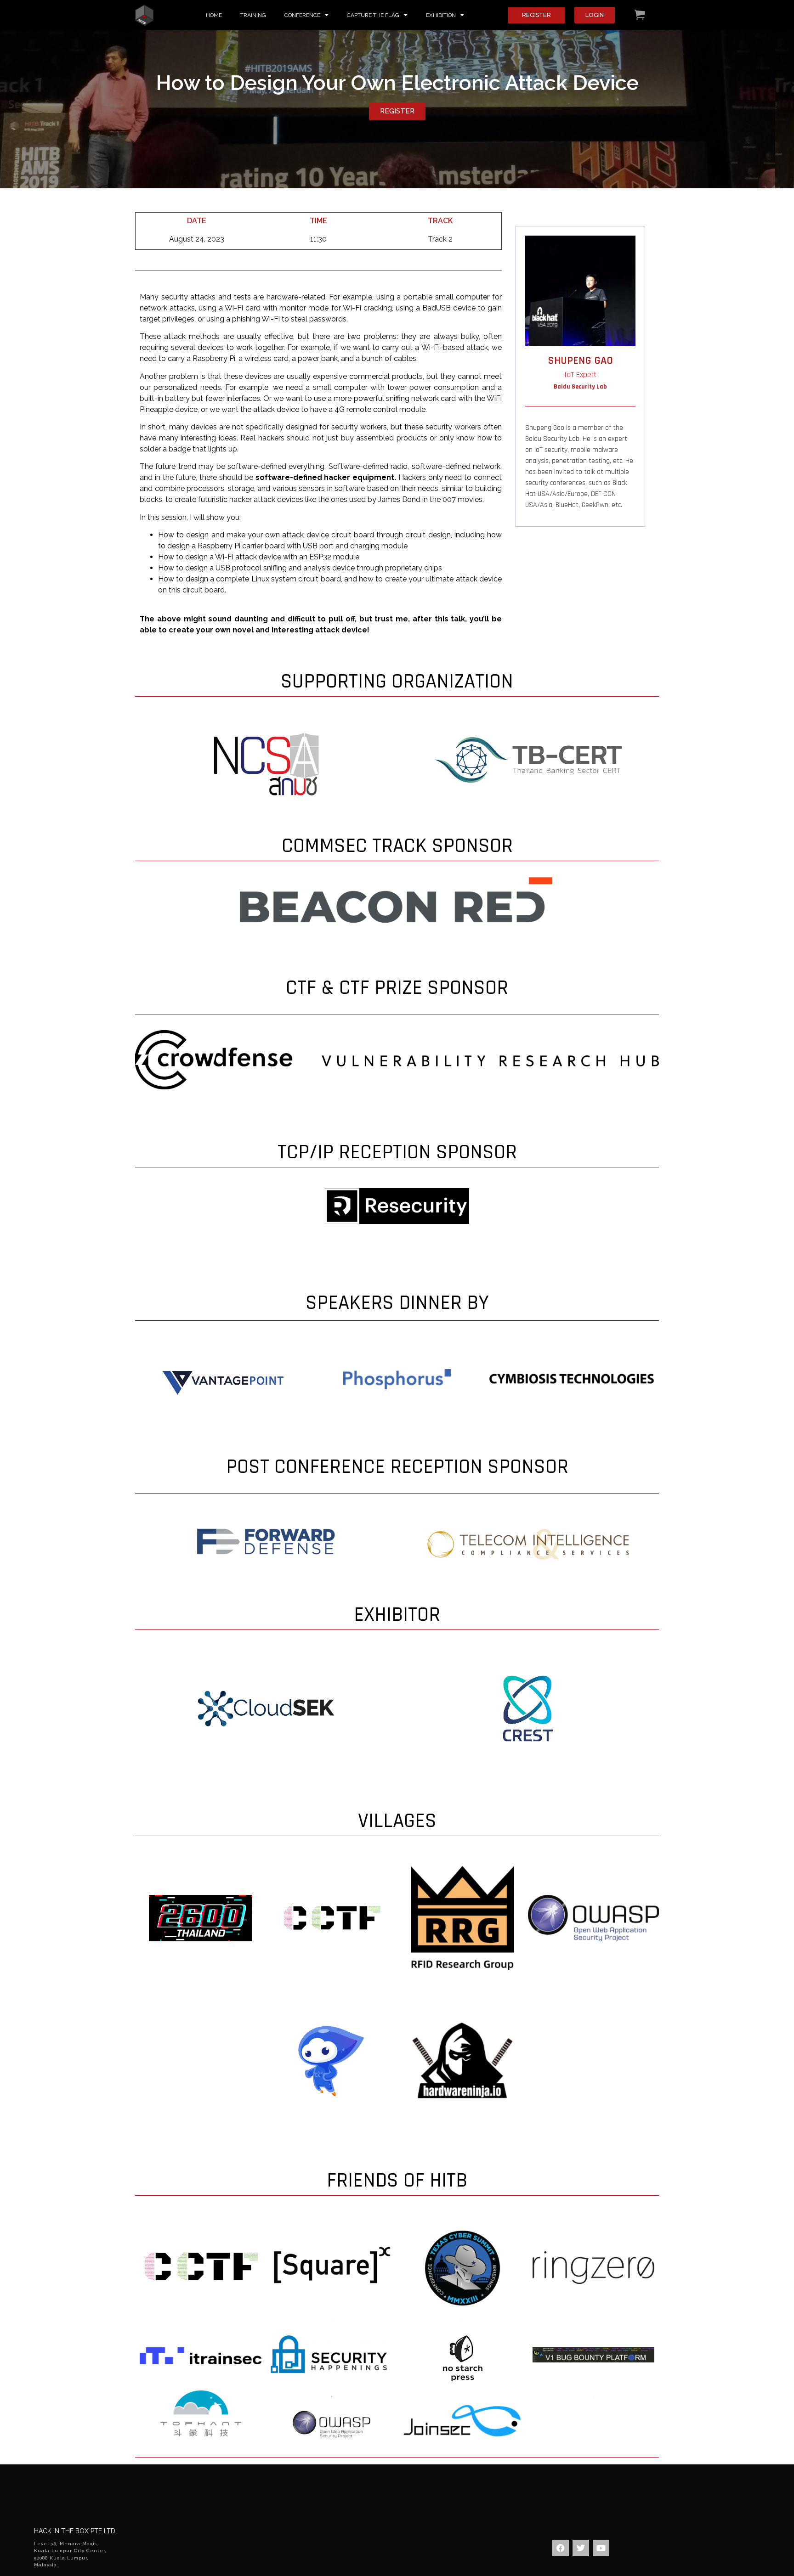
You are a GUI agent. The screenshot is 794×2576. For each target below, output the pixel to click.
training (253, 15)
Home (214, 15)
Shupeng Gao (581, 361)
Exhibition (441, 15)
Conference (302, 15)
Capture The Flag (373, 15)
